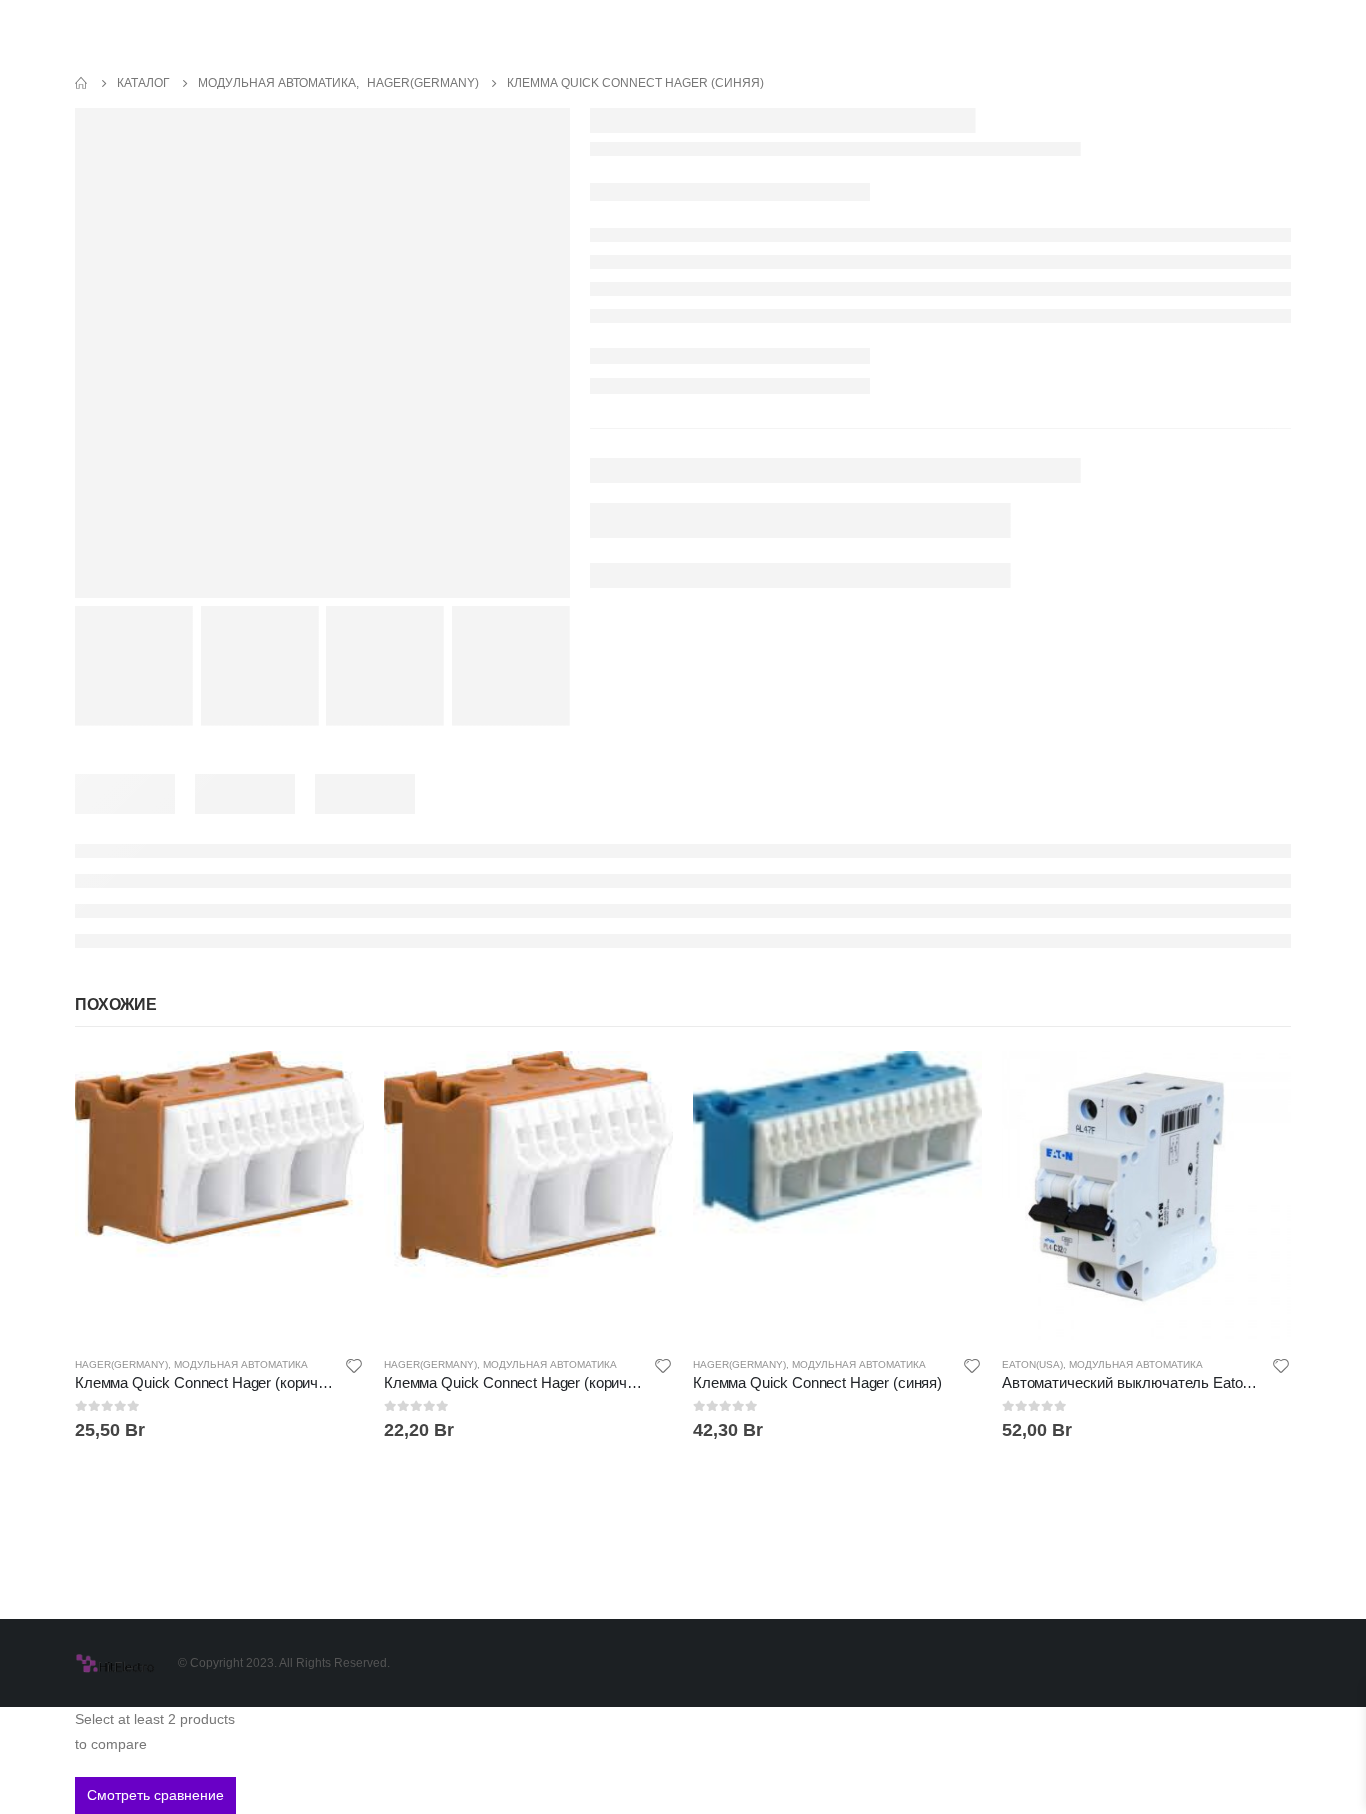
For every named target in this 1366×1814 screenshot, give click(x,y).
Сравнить (331, 1129)
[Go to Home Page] (82, 83)
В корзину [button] (331, 1084)
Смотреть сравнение (155, 1795)
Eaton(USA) (1032, 1364)
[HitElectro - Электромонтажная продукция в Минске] (115, 1662)
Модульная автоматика (241, 1364)
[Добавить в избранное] (354, 1368)
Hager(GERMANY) (121, 1364)
